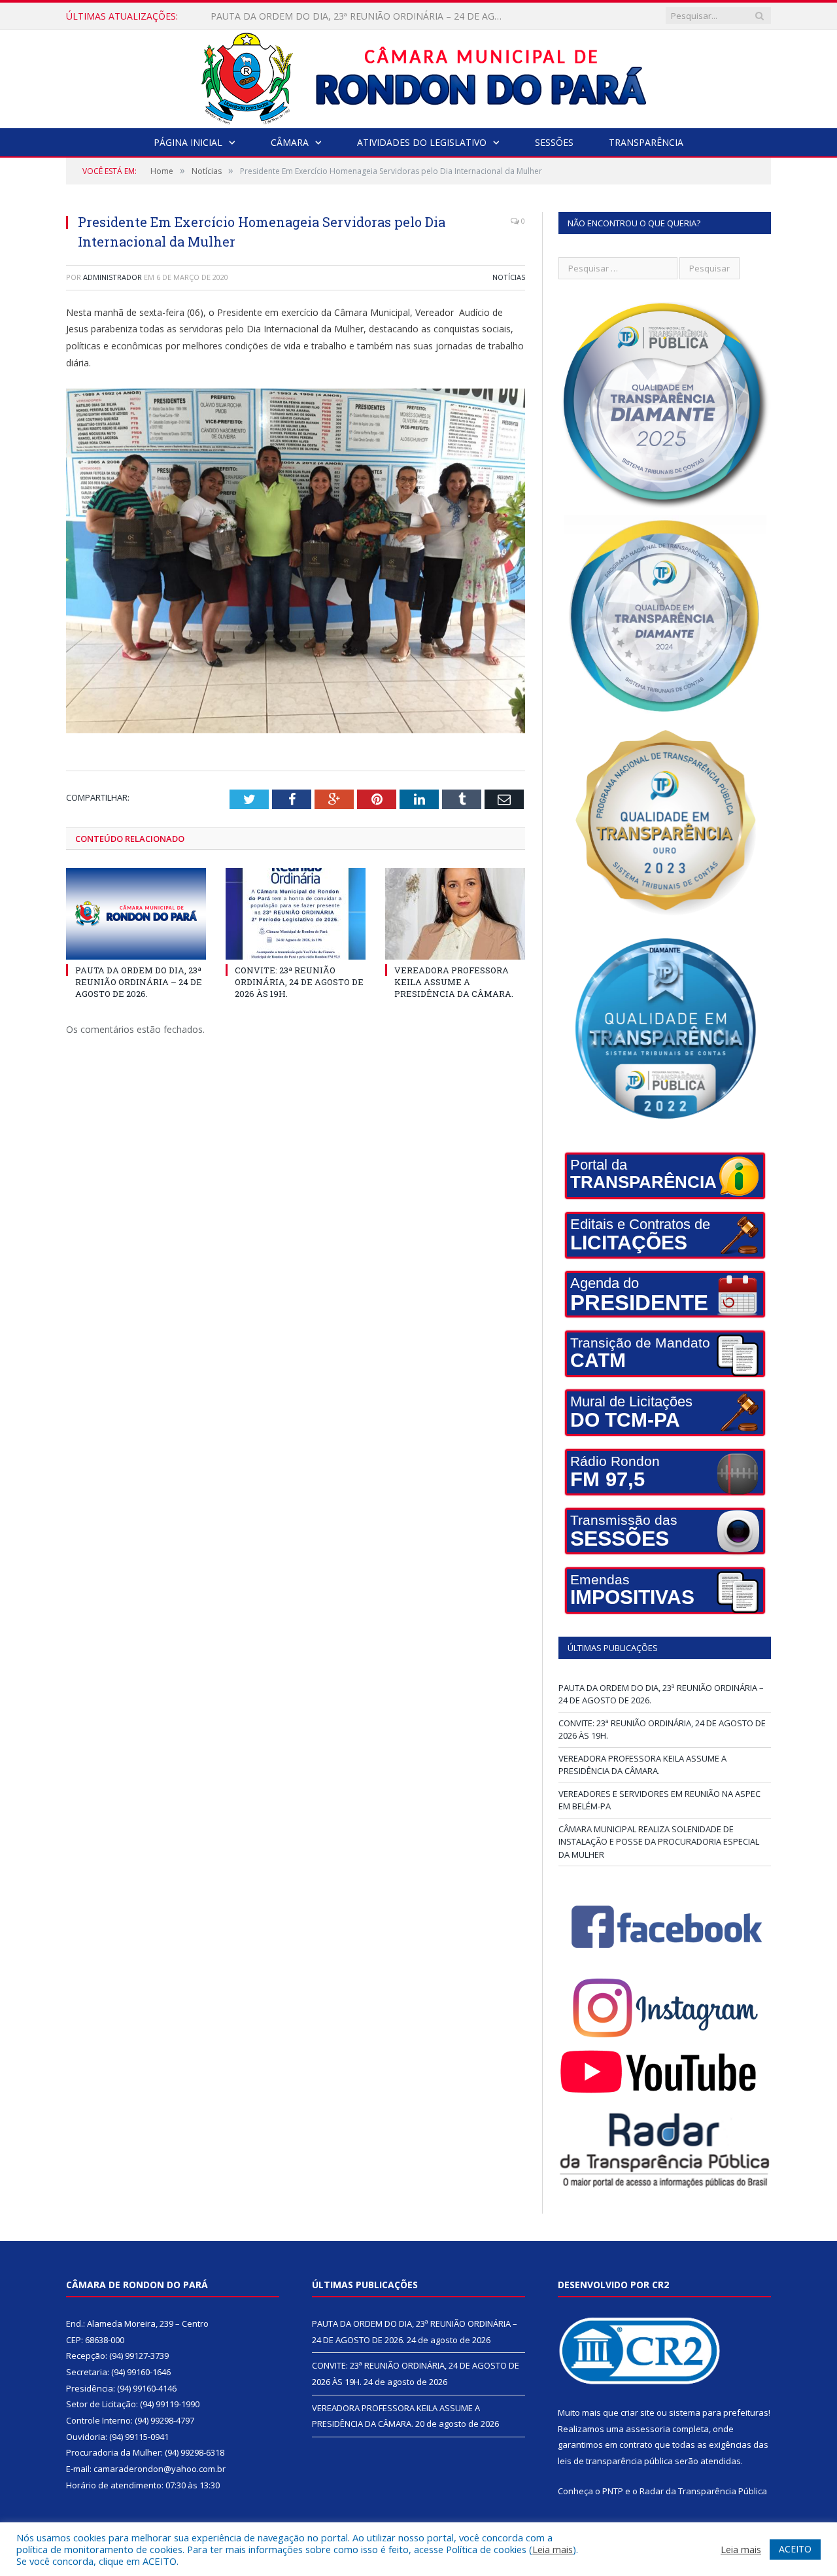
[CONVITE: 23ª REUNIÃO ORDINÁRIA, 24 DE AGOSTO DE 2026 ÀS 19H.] (296, 914)
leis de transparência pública (615, 2461)
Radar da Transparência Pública (703, 2491)
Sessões (554, 142)
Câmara (290, 142)
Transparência (646, 142)
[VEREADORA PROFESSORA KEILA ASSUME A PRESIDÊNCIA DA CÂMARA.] (455, 914)
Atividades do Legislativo (422, 142)
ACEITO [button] (795, 2549)
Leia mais (553, 2549)
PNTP (613, 2491)
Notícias (509, 277)
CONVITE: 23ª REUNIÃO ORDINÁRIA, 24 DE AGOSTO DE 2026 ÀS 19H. (360, 16)
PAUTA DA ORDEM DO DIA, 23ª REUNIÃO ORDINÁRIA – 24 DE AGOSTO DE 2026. (139, 982)
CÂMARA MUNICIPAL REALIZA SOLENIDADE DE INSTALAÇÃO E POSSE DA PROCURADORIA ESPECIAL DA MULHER (659, 1842)
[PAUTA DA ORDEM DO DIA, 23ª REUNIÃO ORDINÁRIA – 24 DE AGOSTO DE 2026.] (136, 914)
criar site (638, 2412)
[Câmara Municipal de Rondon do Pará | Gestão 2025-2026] (419, 76)
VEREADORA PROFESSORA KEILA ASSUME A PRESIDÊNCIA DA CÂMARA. (454, 982)
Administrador (112, 277)
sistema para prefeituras (719, 2412)
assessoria (648, 2429)
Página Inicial (188, 142)
